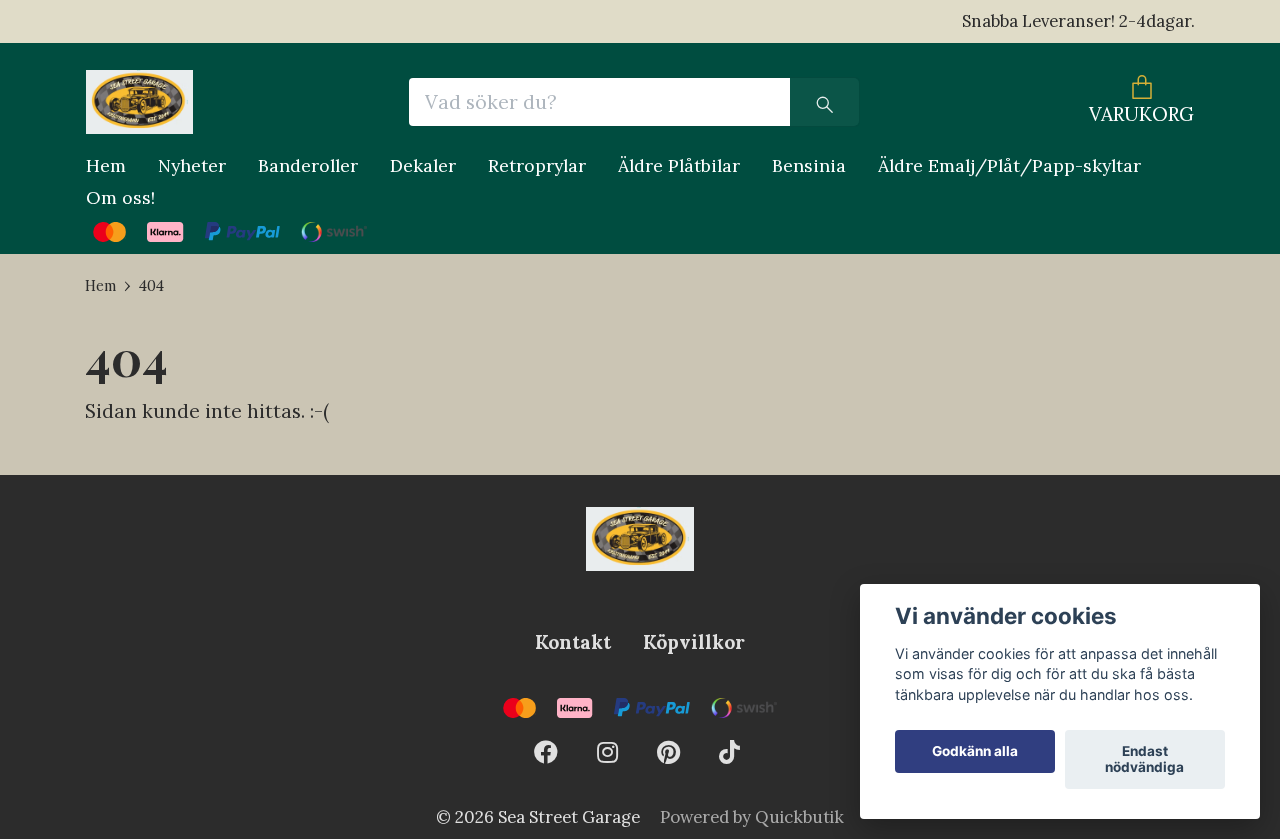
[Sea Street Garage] (139, 102)
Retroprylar (537, 165)
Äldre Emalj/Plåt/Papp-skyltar (1009, 165)
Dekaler (423, 165)
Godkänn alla (975, 752)
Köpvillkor (694, 642)
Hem (106, 165)
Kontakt (573, 642)
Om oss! (120, 197)
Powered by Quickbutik (752, 817)
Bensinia (809, 165)
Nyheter (192, 165)
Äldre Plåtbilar (679, 165)
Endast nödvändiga (1144, 760)
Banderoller (308, 165)
